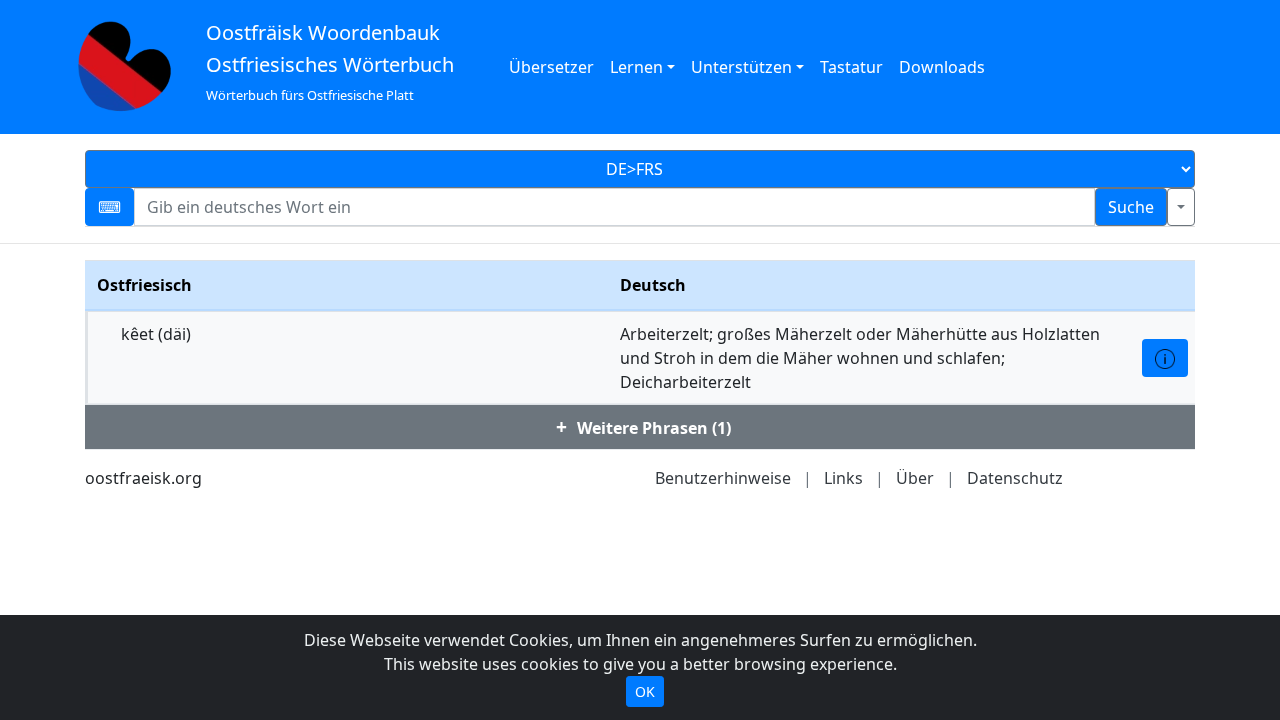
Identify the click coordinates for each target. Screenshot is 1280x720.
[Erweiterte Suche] (1181, 207)
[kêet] (1165, 358)
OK (645, 691)
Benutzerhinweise (723, 478)
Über (915, 478)
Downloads (942, 67)
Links (843, 478)
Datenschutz (1015, 478)
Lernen (636, 67)
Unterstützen (741, 67)
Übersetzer (551, 67)
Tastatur (851, 67)
